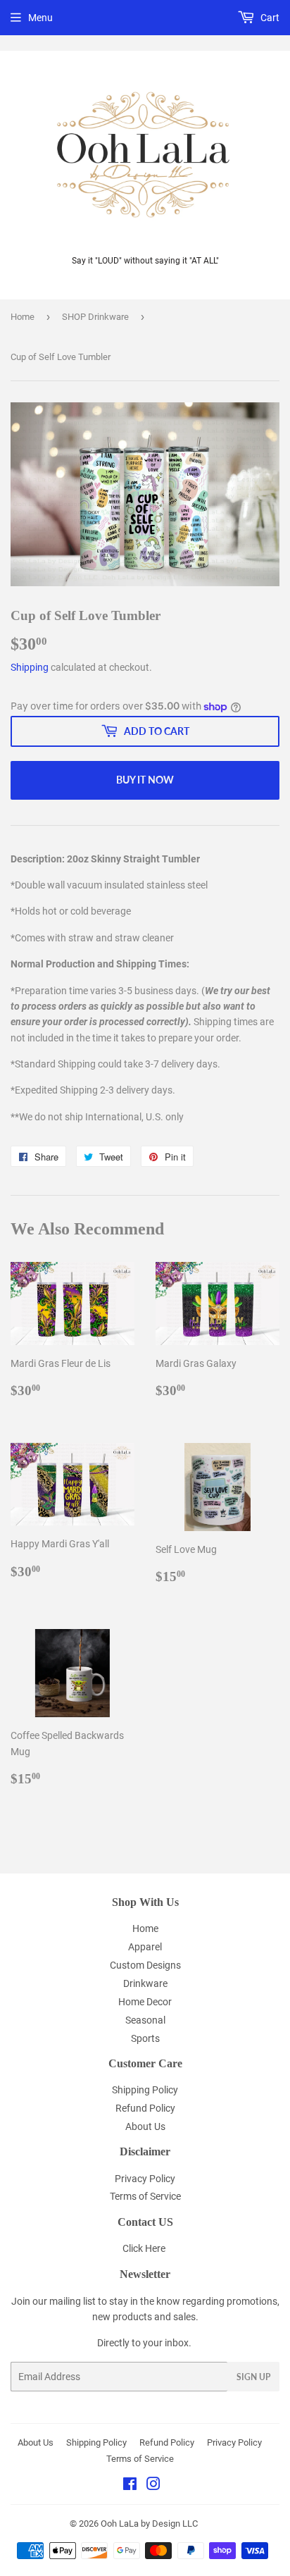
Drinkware (145, 1983)
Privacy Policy (145, 2179)
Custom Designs (145, 1965)
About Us (145, 2126)
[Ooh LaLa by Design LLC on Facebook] (130, 2486)
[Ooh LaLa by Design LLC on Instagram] (153, 2486)
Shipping (30, 667)
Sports (145, 2038)
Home (23, 317)
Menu (40, 18)
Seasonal (145, 2020)
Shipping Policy (145, 2090)
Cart (269, 18)
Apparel (145, 1947)
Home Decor (145, 2002)
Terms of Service (145, 2196)
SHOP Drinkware (95, 317)
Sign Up (253, 2377)
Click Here (144, 2248)
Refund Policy (145, 2108)
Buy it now (145, 780)
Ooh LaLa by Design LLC (149, 2524)
